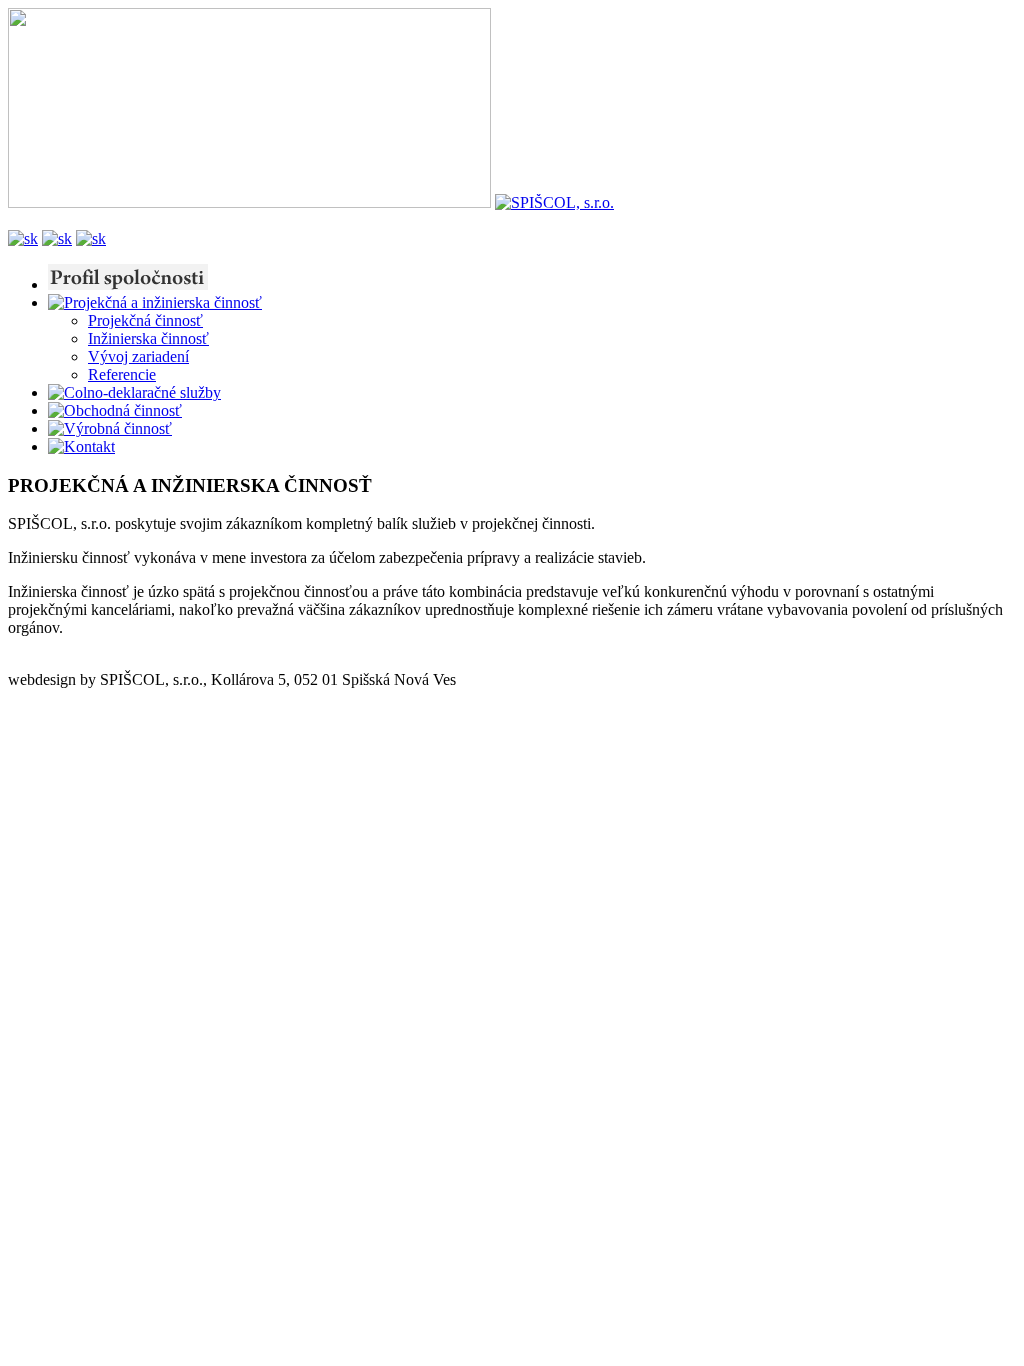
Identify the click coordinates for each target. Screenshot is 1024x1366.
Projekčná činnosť (145, 320)
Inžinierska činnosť (148, 338)
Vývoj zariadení (138, 356)
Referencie (122, 374)
